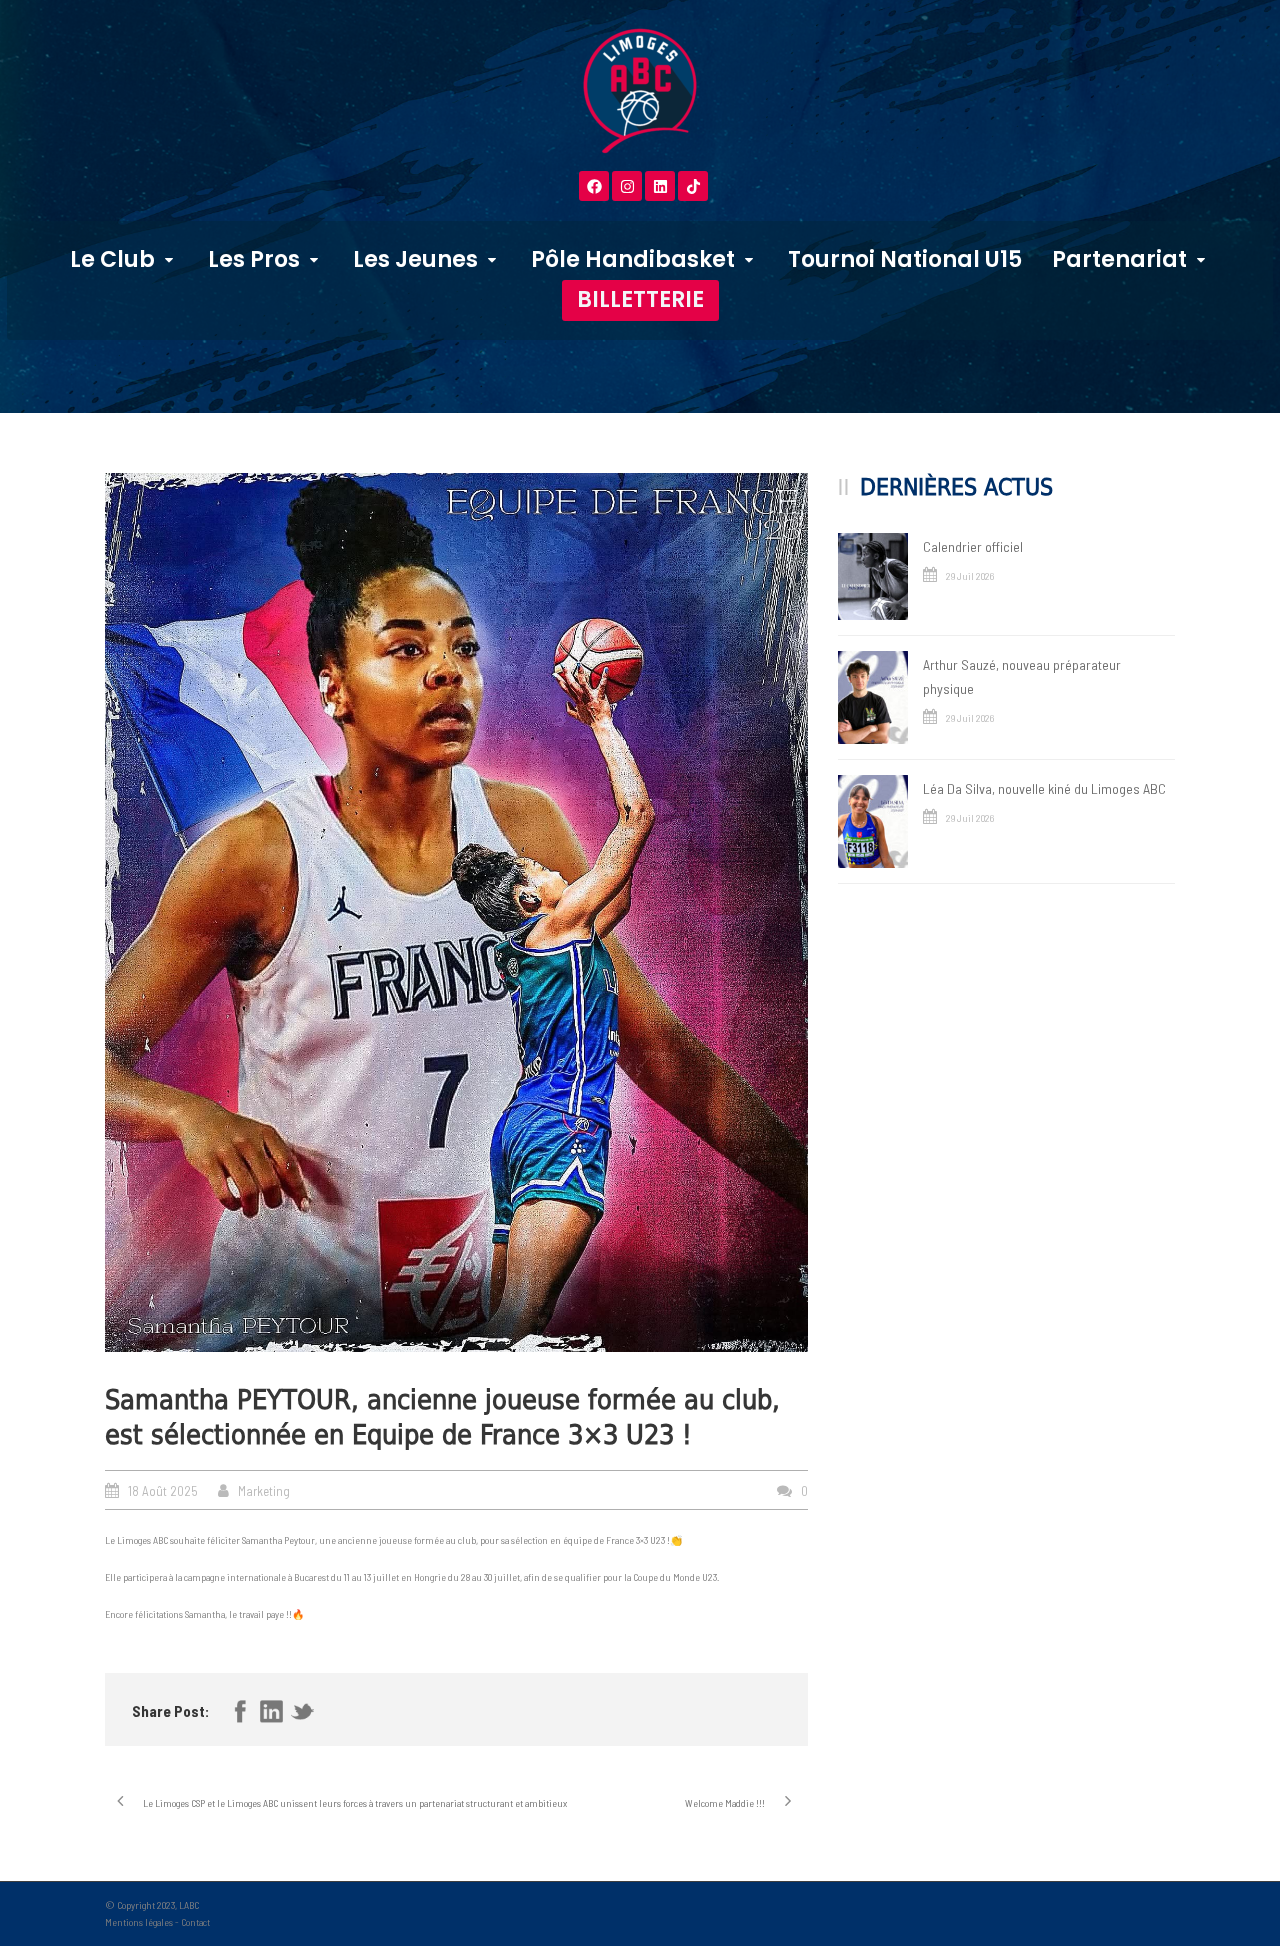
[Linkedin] (660, 186)
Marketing (264, 1491)
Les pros (254, 259)
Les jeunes (415, 259)
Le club (112, 259)
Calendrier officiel (973, 546)
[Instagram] (627, 186)
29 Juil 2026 (970, 576)
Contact (195, 1922)
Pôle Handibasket (633, 259)
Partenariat (1119, 259)
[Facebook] (594, 186)
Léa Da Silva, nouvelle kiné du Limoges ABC (1044, 788)
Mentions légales (139, 1922)
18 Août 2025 (163, 1491)
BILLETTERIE (640, 299)
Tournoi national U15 (905, 259)
